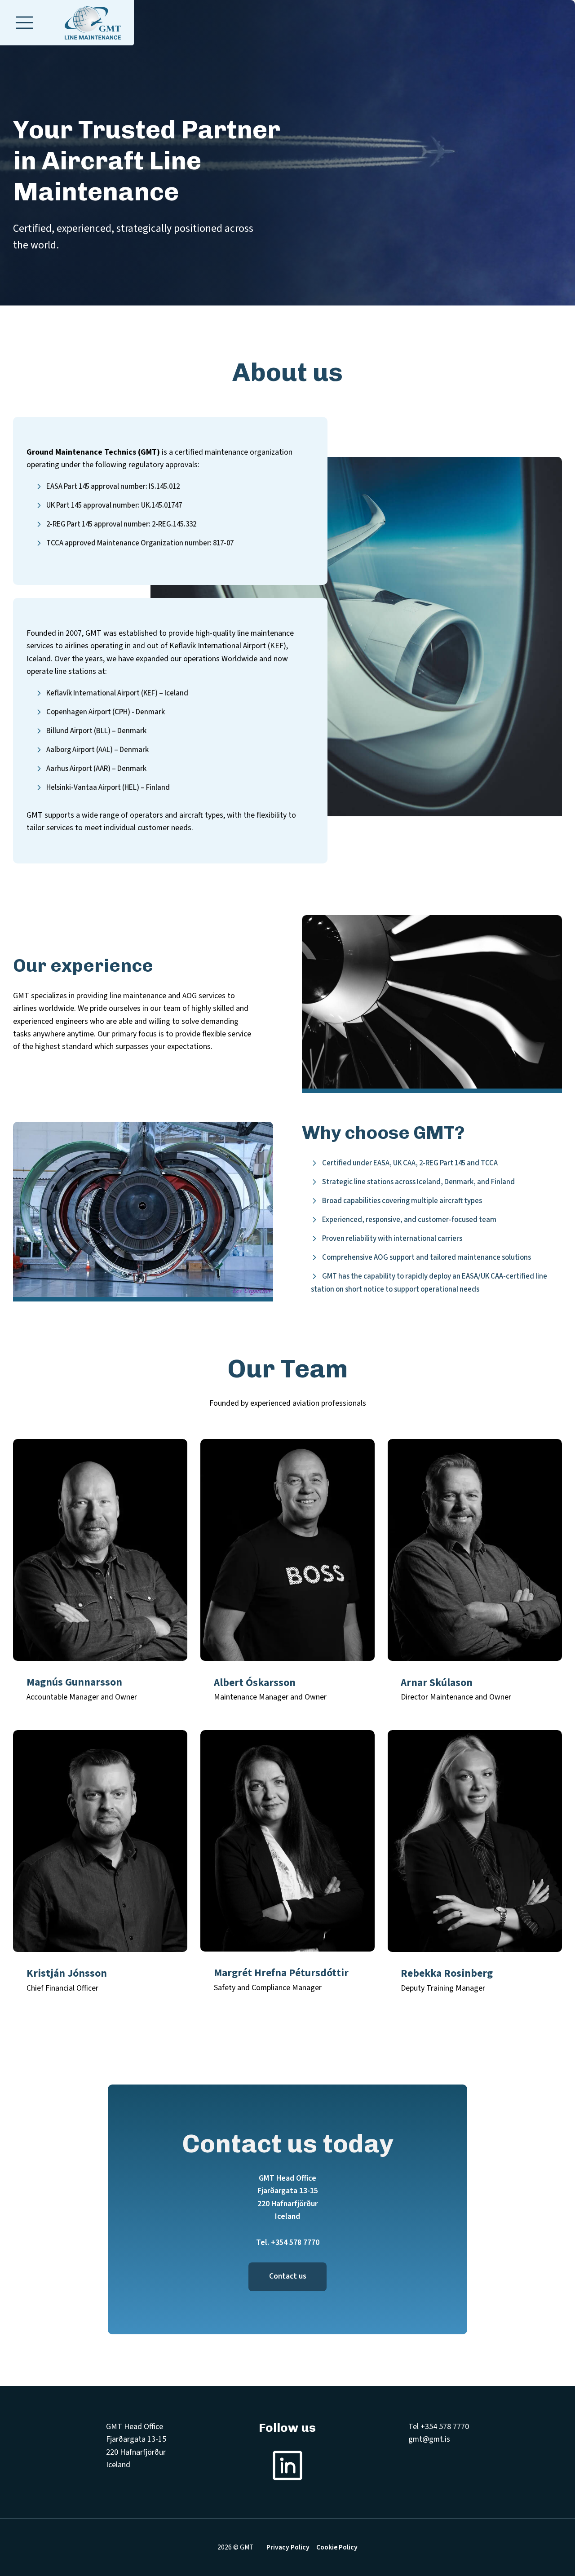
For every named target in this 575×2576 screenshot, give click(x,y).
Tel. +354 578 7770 (288, 2242)
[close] (24, 23)
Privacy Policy (288, 2547)
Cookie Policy (337, 2547)
